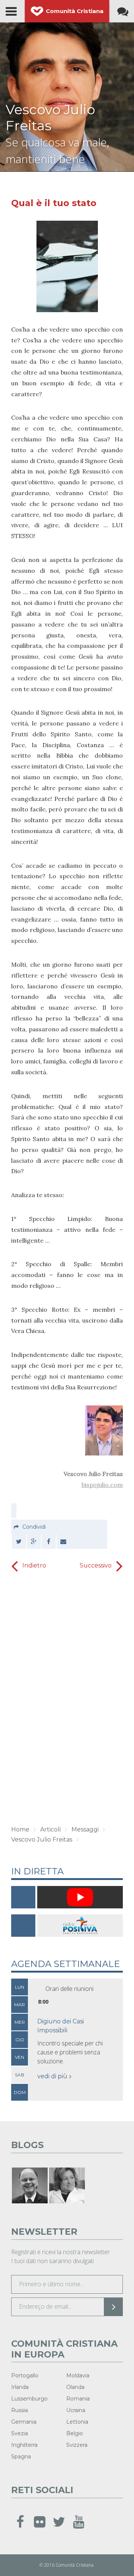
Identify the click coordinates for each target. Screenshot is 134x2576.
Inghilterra (24, 2445)
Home (20, 1829)
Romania (78, 2399)
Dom (20, 2092)
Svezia (20, 2433)
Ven (20, 2057)
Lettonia (77, 2422)
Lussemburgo (29, 2399)
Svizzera (77, 2445)
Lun (20, 1987)
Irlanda (20, 2387)
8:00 (43, 2002)
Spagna (21, 2457)
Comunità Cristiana (75, 11)
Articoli (50, 1829)
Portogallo (25, 2375)
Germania (24, 2422)
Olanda (75, 2387)
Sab (20, 2075)
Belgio (75, 2433)
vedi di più (52, 2076)
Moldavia (78, 2375)
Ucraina (76, 2410)
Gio (20, 2040)
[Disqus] (67, 1699)
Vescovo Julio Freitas (50, 117)
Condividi (34, 1527)
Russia (20, 2410)
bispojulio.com (102, 1485)
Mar (20, 2005)
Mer (20, 2022)
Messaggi (85, 1829)
